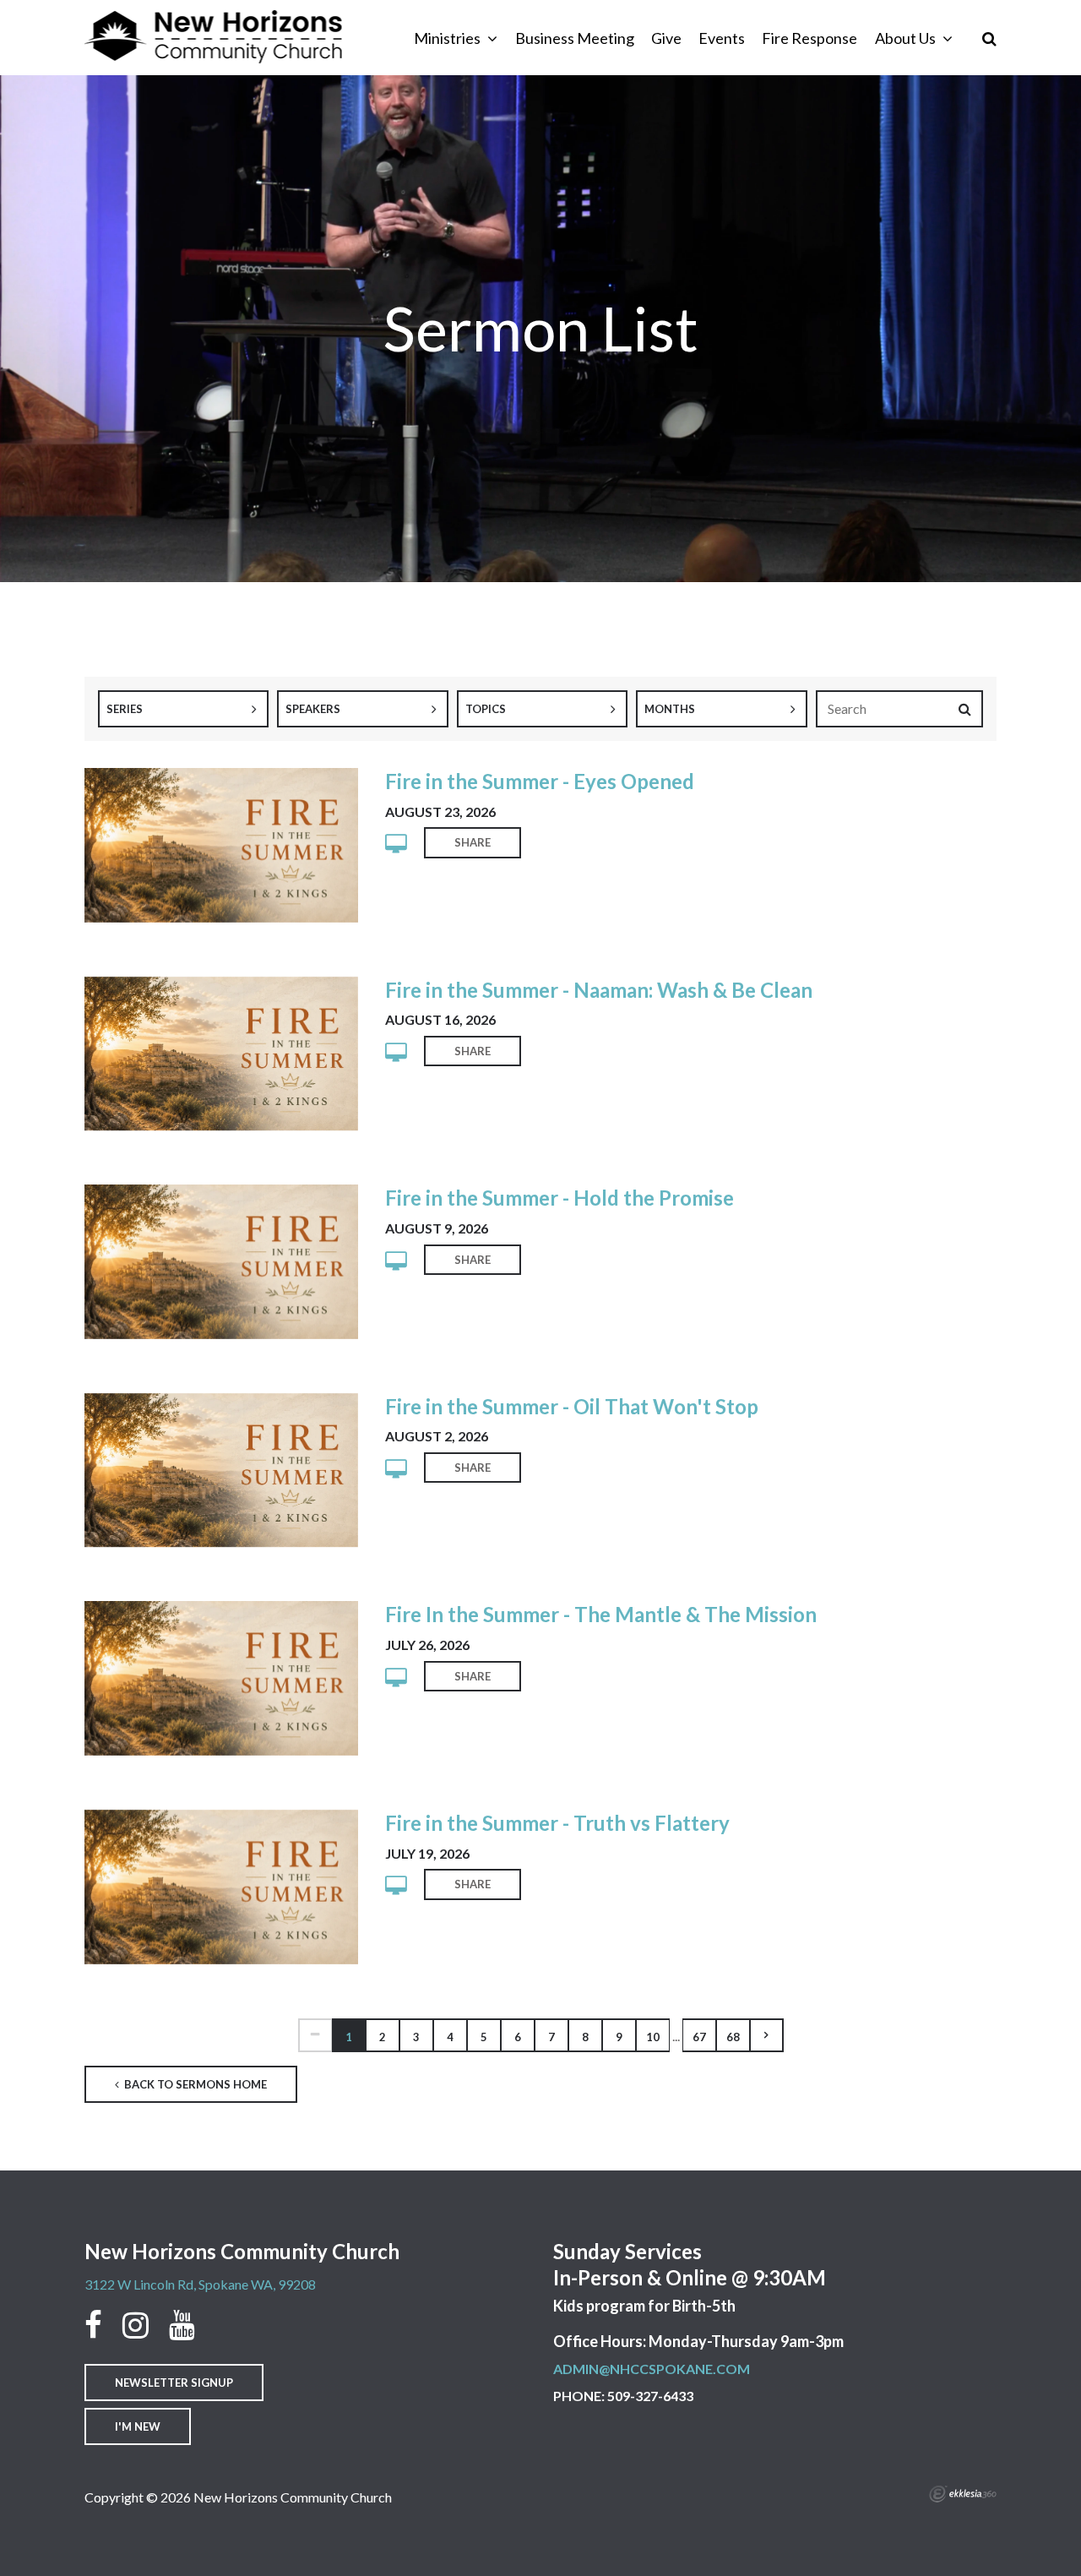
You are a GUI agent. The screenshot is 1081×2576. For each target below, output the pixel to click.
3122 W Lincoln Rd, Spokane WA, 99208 (200, 2284)
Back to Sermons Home (194, 2084)
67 (699, 2037)
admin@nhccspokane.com (652, 2369)
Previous (315, 2035)
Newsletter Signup (174, 2383)
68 (733, 2037)
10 (653, 2037)
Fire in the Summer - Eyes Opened (540, 781)
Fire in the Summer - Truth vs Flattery (557, 1823)
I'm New (138, 2426)
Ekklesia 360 (963, 2494)
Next (767, 2035)
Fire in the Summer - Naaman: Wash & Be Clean (599, 990)
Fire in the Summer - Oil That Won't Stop (572, 1406)
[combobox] (183, 709)
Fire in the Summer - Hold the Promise (560, 1198)
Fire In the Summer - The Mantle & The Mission (601, 1614)
